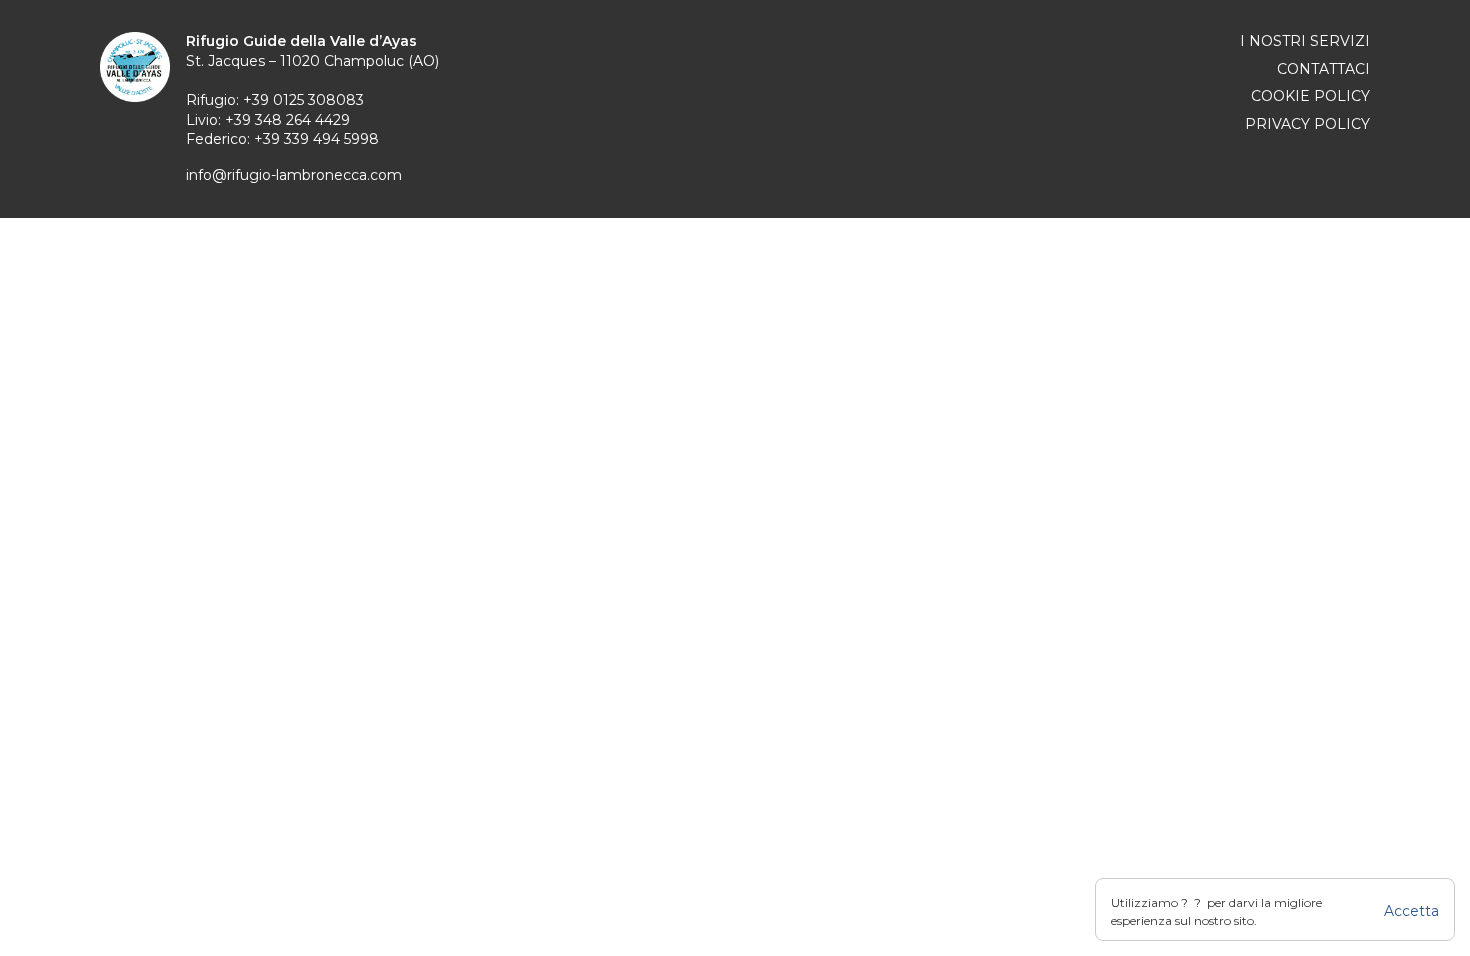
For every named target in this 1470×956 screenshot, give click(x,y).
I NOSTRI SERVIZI (1305, 41)
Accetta (1411, 911)
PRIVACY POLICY (1307, 124)
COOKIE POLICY (1310, 96)
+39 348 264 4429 (287, 120)
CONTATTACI (1323, 69)
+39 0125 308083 (303, 100)
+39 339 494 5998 (316, 139)
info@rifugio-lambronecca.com (294, 175)
